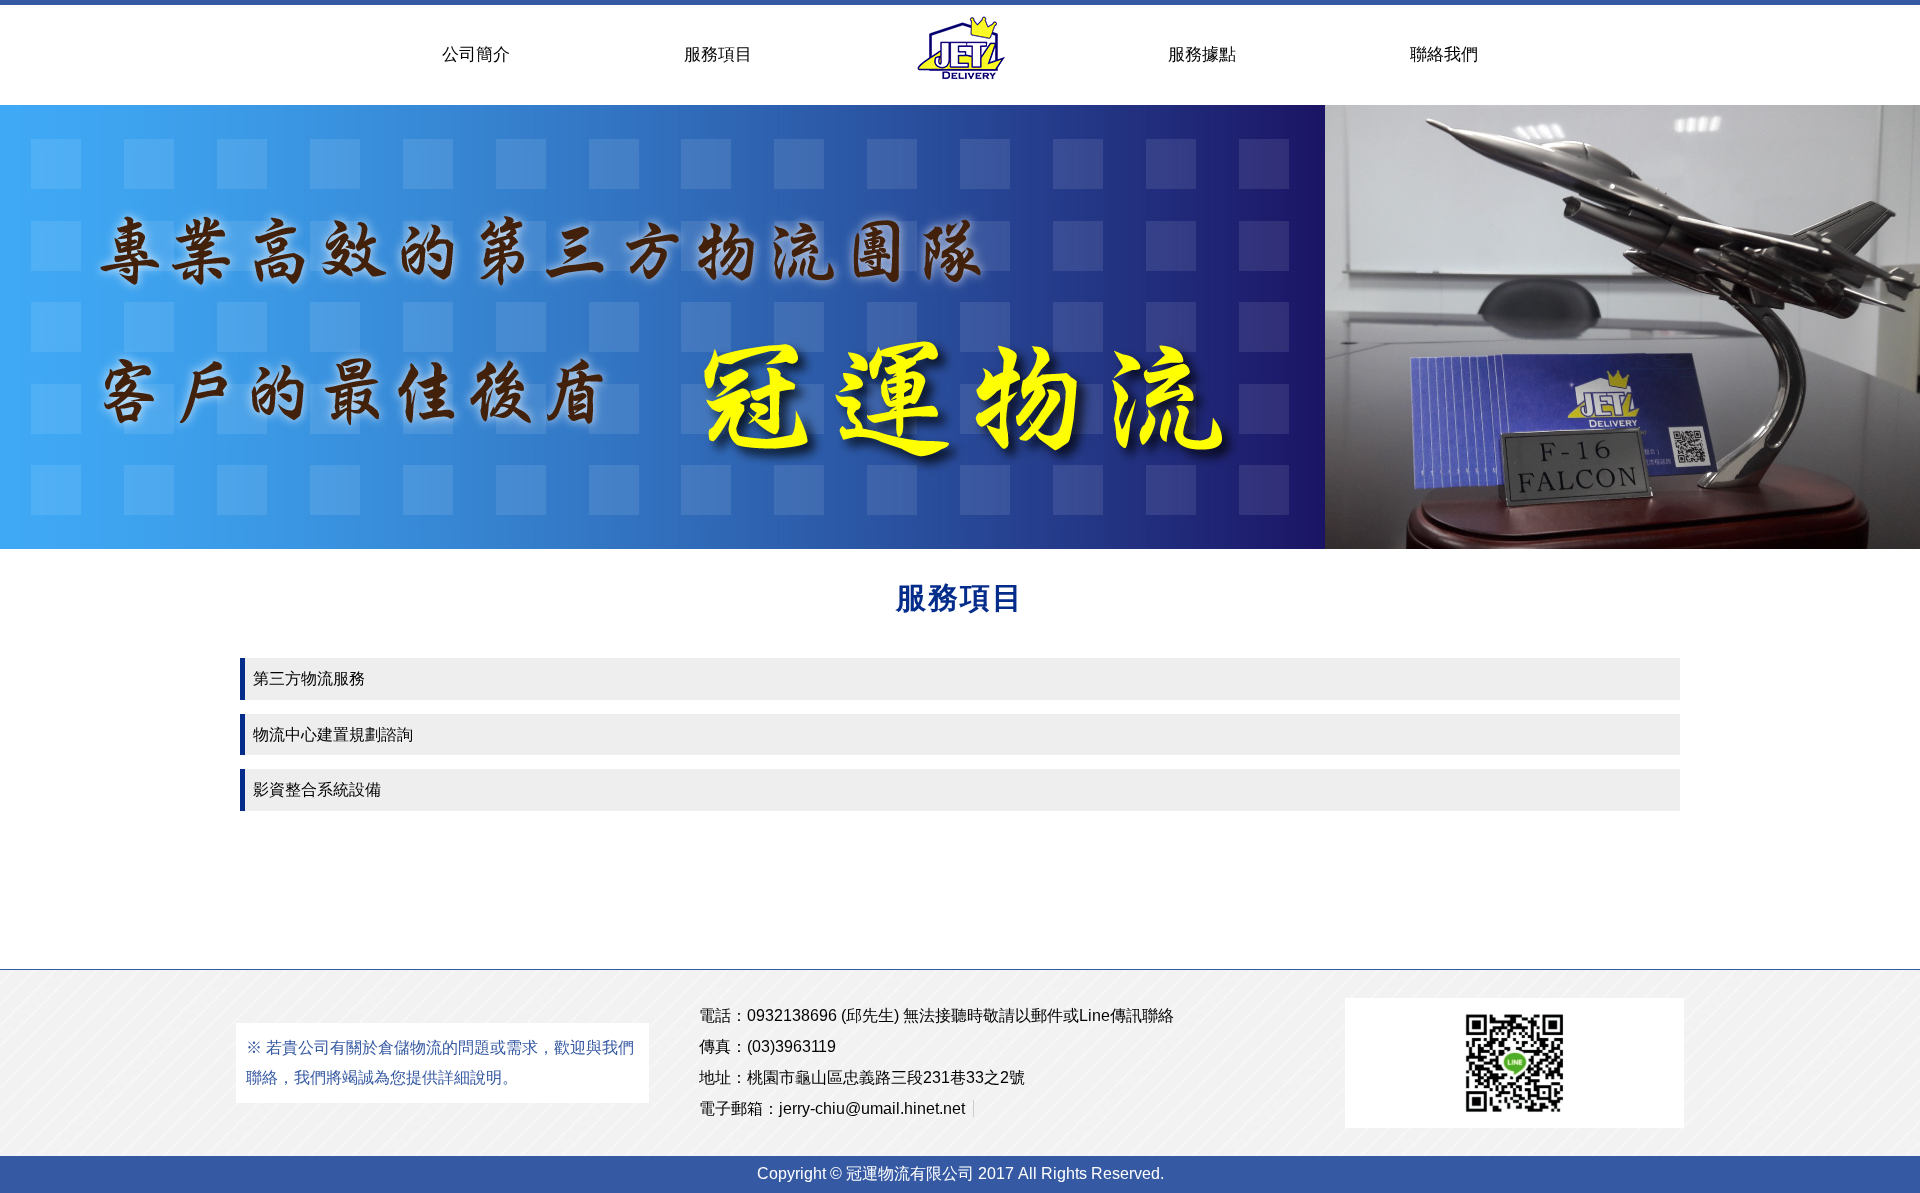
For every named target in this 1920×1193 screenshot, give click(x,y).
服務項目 (718, 54)
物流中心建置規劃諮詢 (333, 734)
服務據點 (1202, 54)
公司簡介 (476, 54)
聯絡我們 (1444, 54)
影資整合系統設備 (317, 789)
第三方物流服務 (309, 678)
